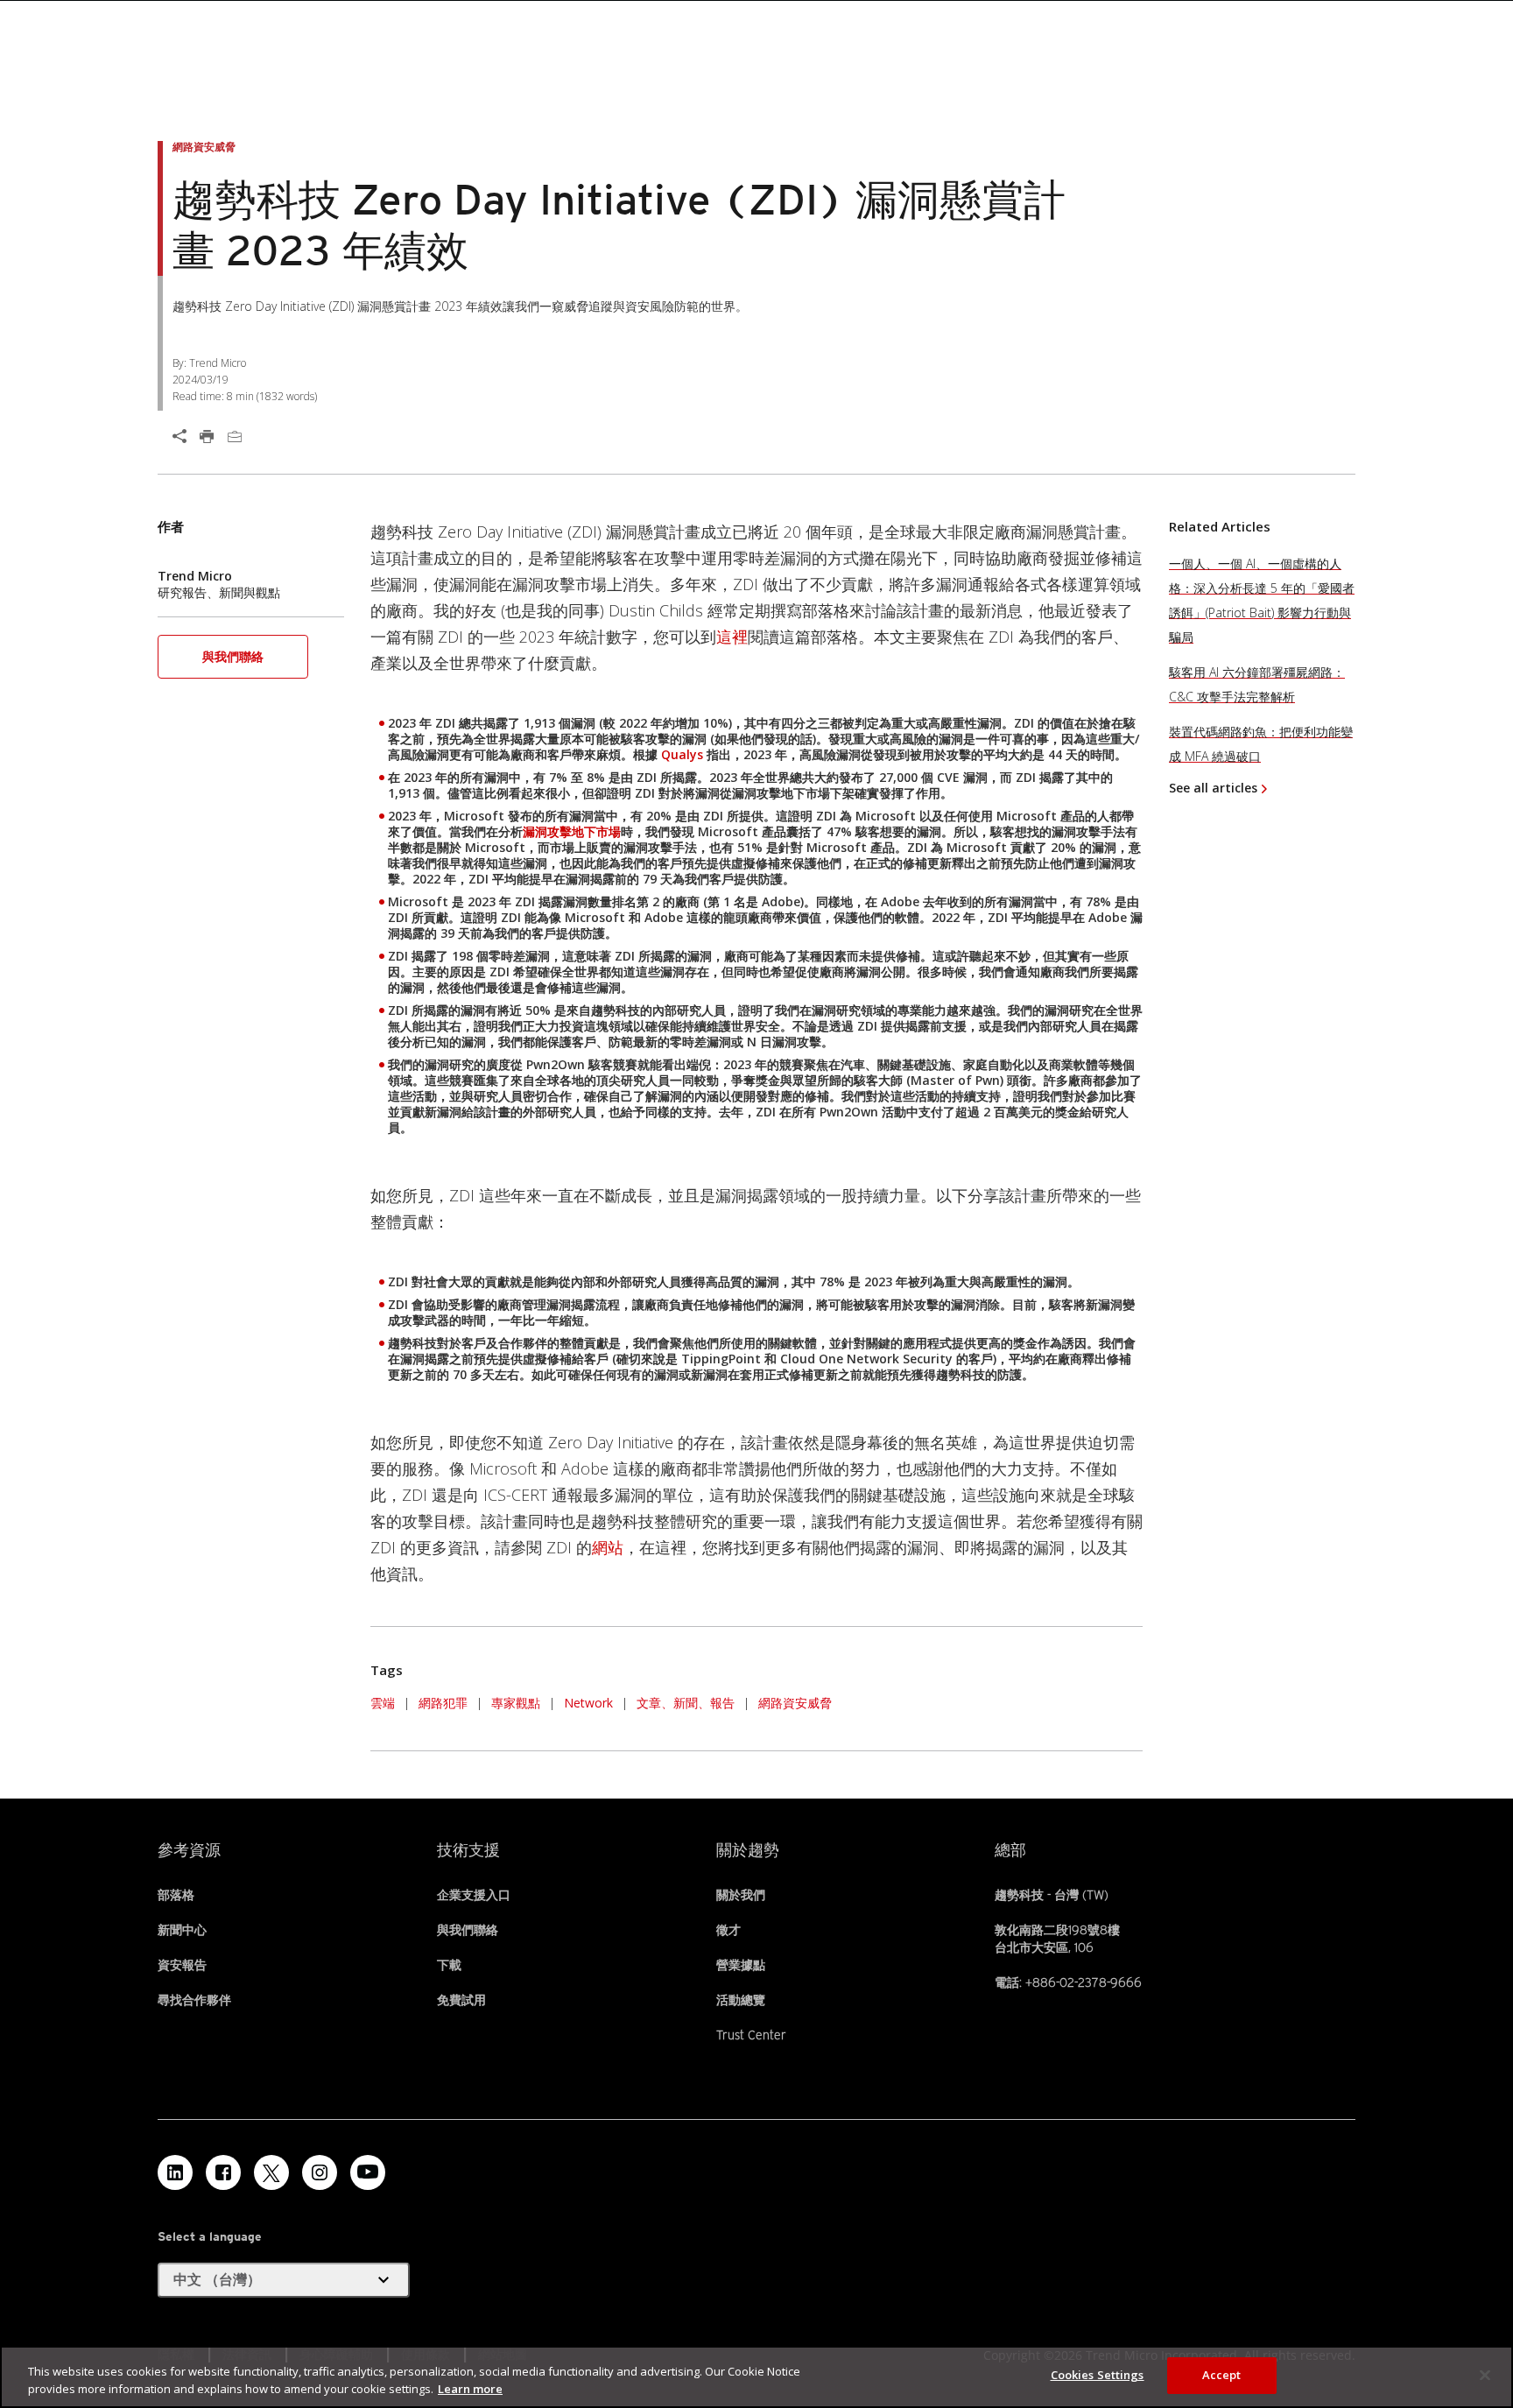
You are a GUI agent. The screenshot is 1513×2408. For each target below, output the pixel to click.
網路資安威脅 (795, 1703)
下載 (449, 1965)
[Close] (1485, 2375)
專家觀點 (516, 1703)
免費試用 (461, 2000)
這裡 (732, 637)
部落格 (176, 1895)
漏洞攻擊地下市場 (572, 831)
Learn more (470, 2389)
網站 (608, 1547)
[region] (756, 2377)
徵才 (728, 1930)
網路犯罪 (443, 1703)
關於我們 (741, 1895)
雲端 (383, 1703)
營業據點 (741, 1965)
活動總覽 (741, 2000)
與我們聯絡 (233, 656)
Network (588, 1703)
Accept (1222, 2375)
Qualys (682, 754)
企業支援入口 (474, 1895)
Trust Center (751, 2035)
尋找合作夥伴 (194, 2000)
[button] (233, 662)
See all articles (1213, 788)
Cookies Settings (1098, 2375)
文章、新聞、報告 (686, 1703)
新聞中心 (182, 1930)
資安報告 (182, 1965)
